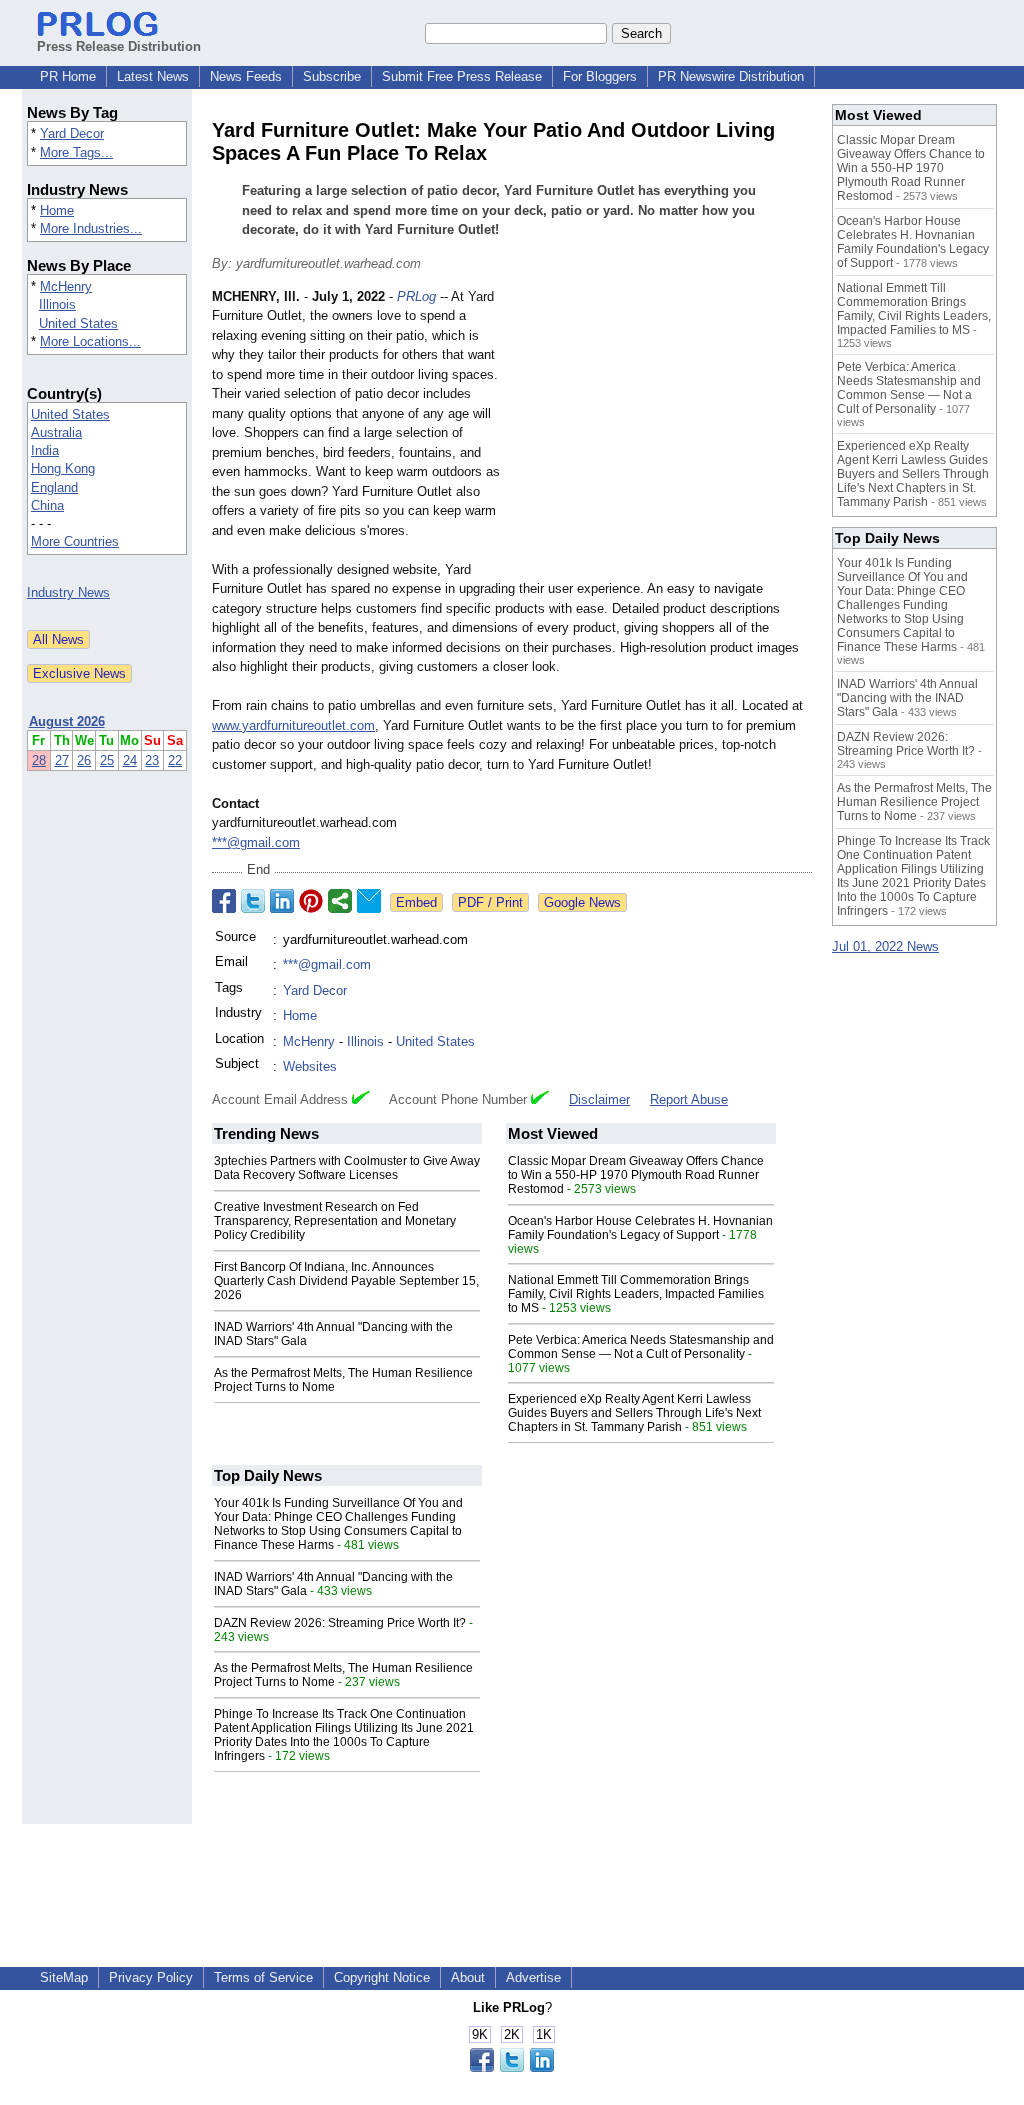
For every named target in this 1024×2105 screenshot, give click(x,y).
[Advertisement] (662, 434)
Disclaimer (599, 1099)
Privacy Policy (151, 1977)
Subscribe (332, 76)
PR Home (68, 76)
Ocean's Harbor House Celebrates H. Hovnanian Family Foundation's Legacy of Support (640, 1228)
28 (39, 760)
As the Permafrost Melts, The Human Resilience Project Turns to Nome (914, 802)
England (54, 487)
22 (175, 760)
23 (152, 760)
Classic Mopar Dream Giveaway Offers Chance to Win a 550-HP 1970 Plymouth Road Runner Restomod (636, 1175)
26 (84, 760)
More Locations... (90, 341)
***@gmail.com (256, 842)
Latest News (153, 76)
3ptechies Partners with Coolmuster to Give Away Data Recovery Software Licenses (347, 1168)
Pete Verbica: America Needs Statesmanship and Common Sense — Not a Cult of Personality (641, 1347)
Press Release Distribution (119, 46)
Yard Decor (72, 133)
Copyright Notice (382, 1977)
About (468, 1977)
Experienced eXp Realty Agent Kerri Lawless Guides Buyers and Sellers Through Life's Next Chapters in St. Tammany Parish (634, 1413)
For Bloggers (600, 76)
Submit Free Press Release (462, 76)
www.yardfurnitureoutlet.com (293, 725)
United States (78, 323)
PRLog (416, 296)
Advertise (533, 1977)
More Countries (75, 541)
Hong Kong (63, 468)
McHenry (66, 286)
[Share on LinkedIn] (282, 901)
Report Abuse (689, 1099)
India (45, 450)
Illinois (57, 304)
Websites (310, 1066)
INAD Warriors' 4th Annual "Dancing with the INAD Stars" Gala (907, 698)
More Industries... (91, 228)
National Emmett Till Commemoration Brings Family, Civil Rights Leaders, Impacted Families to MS (636, 1294)
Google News (582, 902)
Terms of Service (263, 1977)
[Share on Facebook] (224, 901)
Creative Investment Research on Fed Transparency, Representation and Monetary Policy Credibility (335, 1221)
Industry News (68, 592)
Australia (56, 432)
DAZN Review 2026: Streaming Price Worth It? (340, 1623)
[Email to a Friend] (369, 901)
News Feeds (246, 76)
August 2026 (67, 721)
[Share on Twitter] (253, 901)
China (47, 505)
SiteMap (64, 1977)
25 (107, 760)
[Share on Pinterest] (311, 901)
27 (62, 760)
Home (57, 210)
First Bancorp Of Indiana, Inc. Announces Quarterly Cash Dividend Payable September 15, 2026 (346, 1281)
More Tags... (76, 152)
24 (130, 760)
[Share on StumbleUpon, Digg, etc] (340, 901)
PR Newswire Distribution (731, 76)
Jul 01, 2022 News (885, 946)
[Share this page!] (512, 2067)
